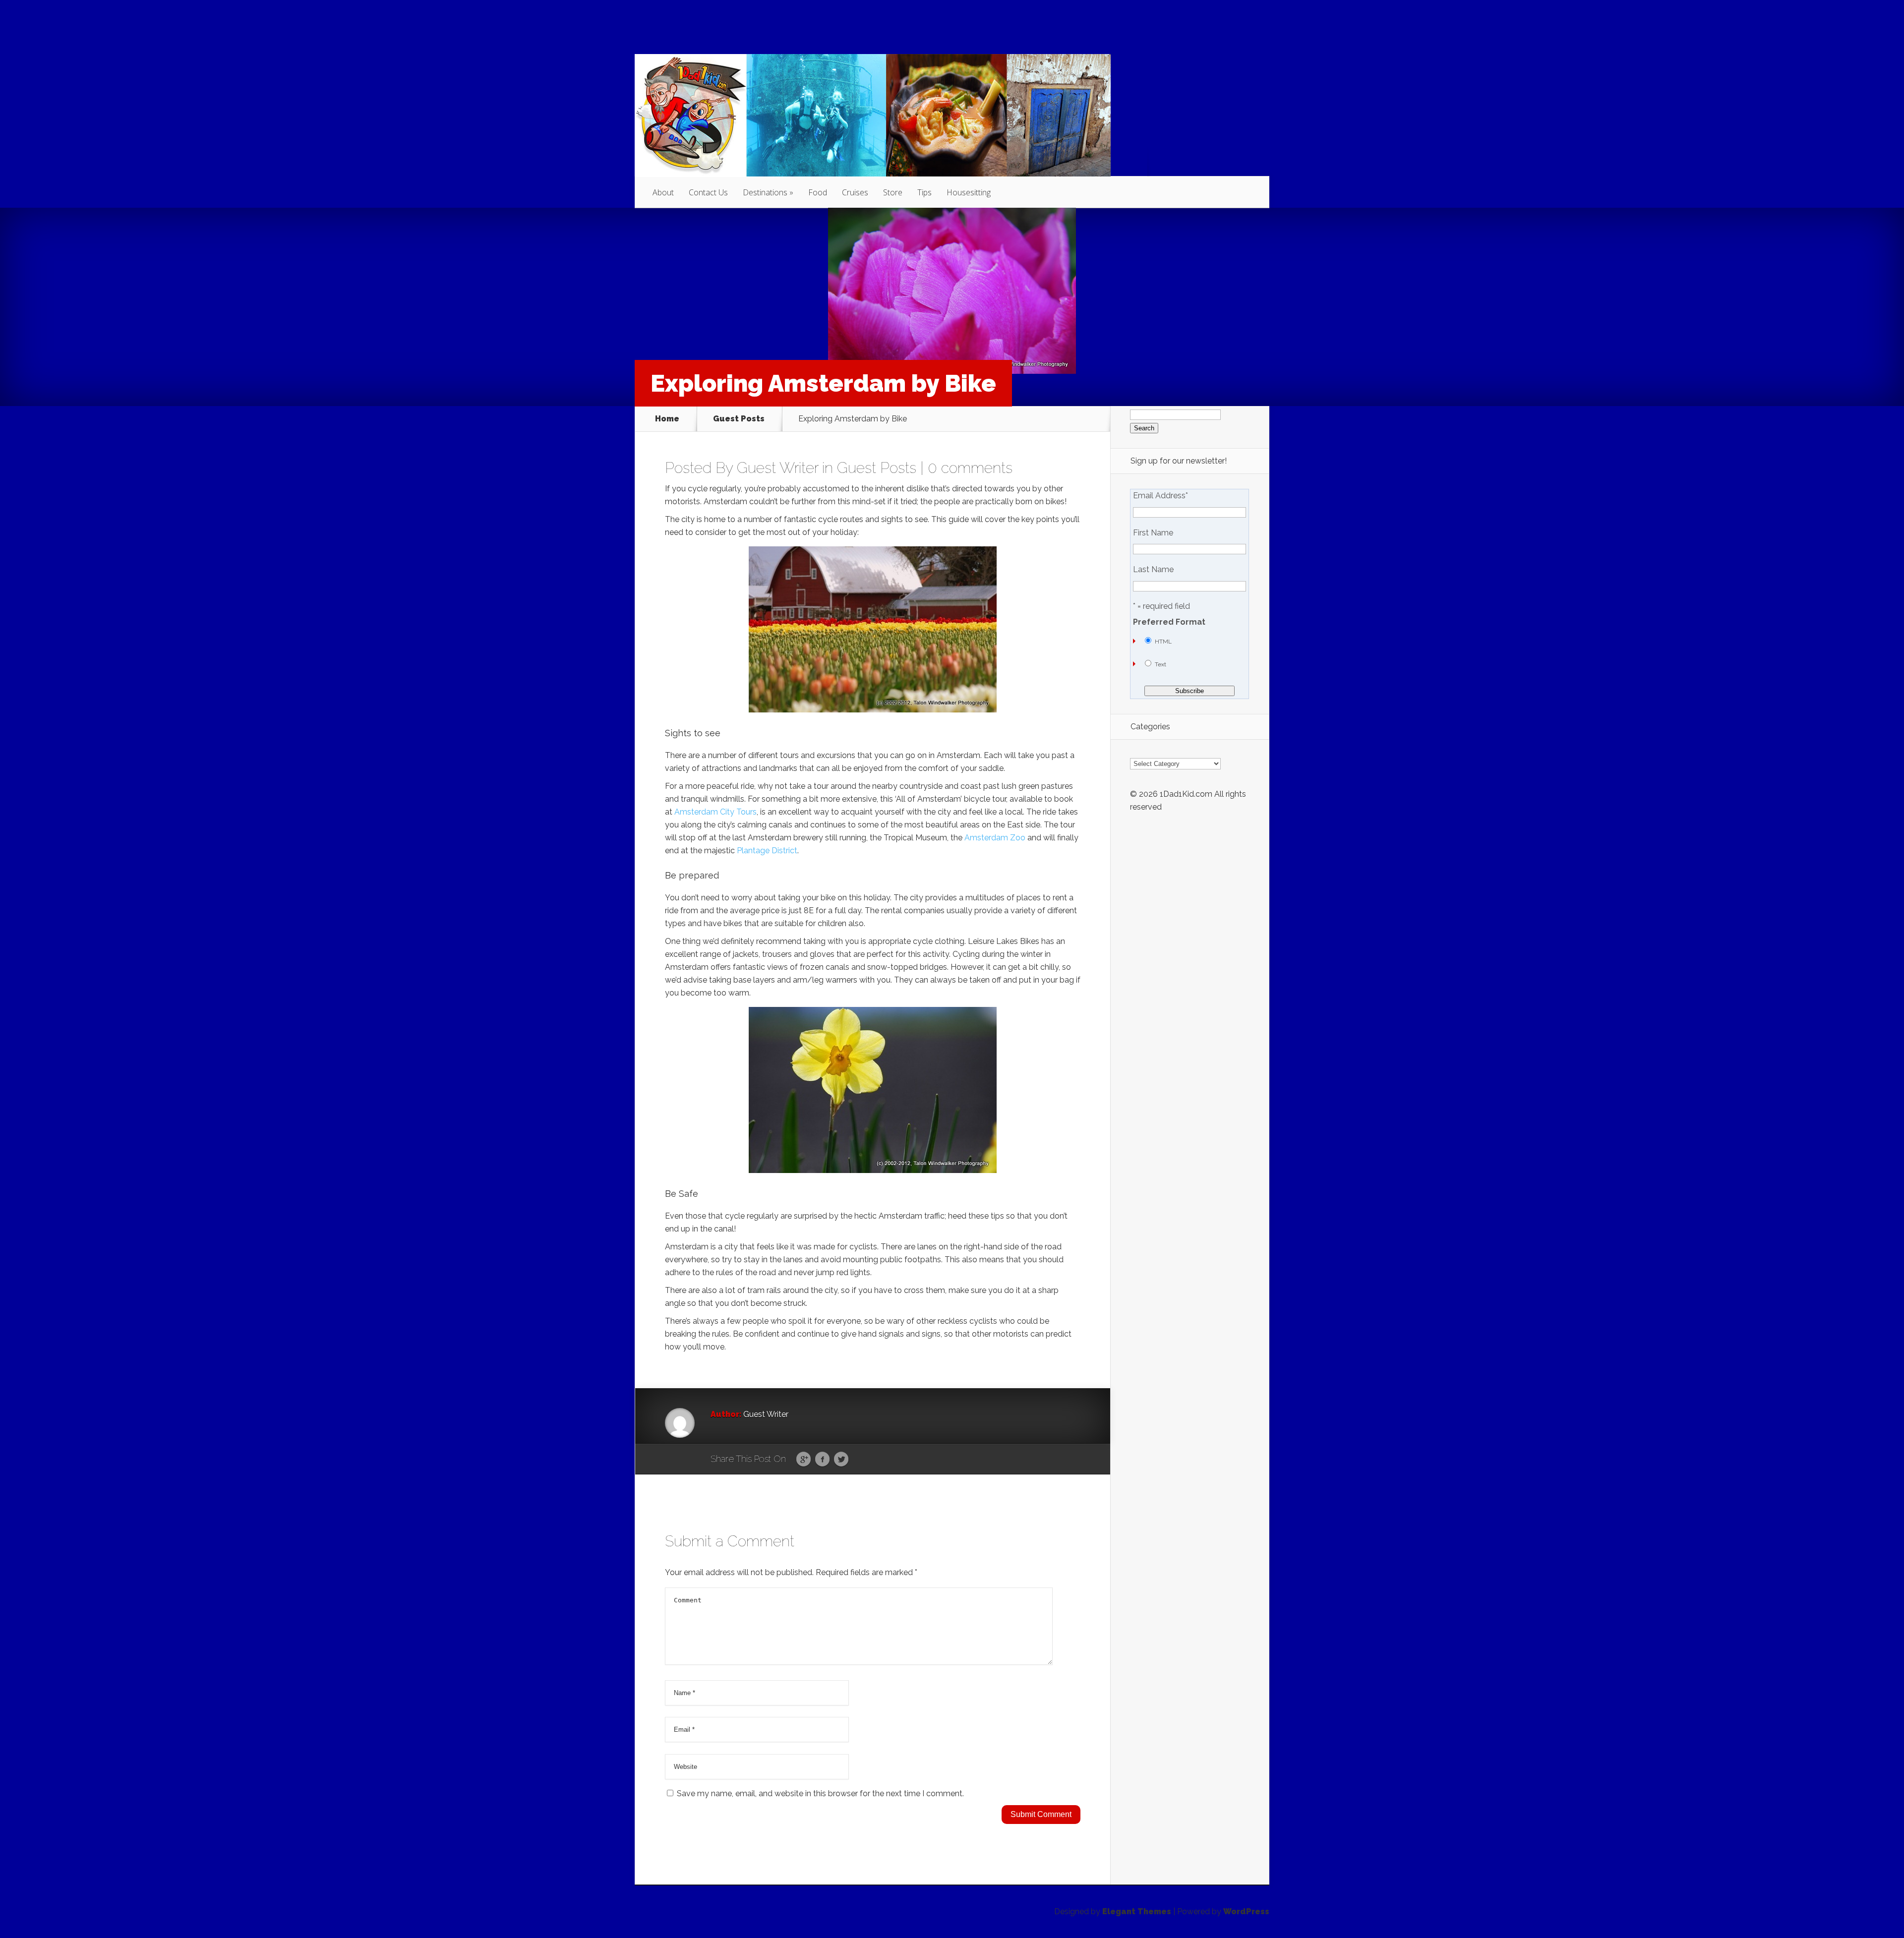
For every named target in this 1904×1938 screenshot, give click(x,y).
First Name (1153, 533)
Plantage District (767, 851)
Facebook (822, 1460)
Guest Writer (777, 468)
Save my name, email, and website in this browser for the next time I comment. (820, 1793)
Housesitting (969, 192)
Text (1160, 664)
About (663, 192)
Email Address (1160, 496)
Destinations (765, 192)
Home (667, 419)
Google (803, 1460)
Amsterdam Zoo (995, 838)
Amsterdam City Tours (715, 812)
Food (818, 192)
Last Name (1153, 570)
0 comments (970, 468)
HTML (1163, 642)
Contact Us (708, 192)
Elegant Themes (1137, 1911)
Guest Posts (739, 419)
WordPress (1246, 1911)
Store (893, 192)
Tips (924, 192)
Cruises (855, 192)
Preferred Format (1169, 622)
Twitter (841, 1460)
